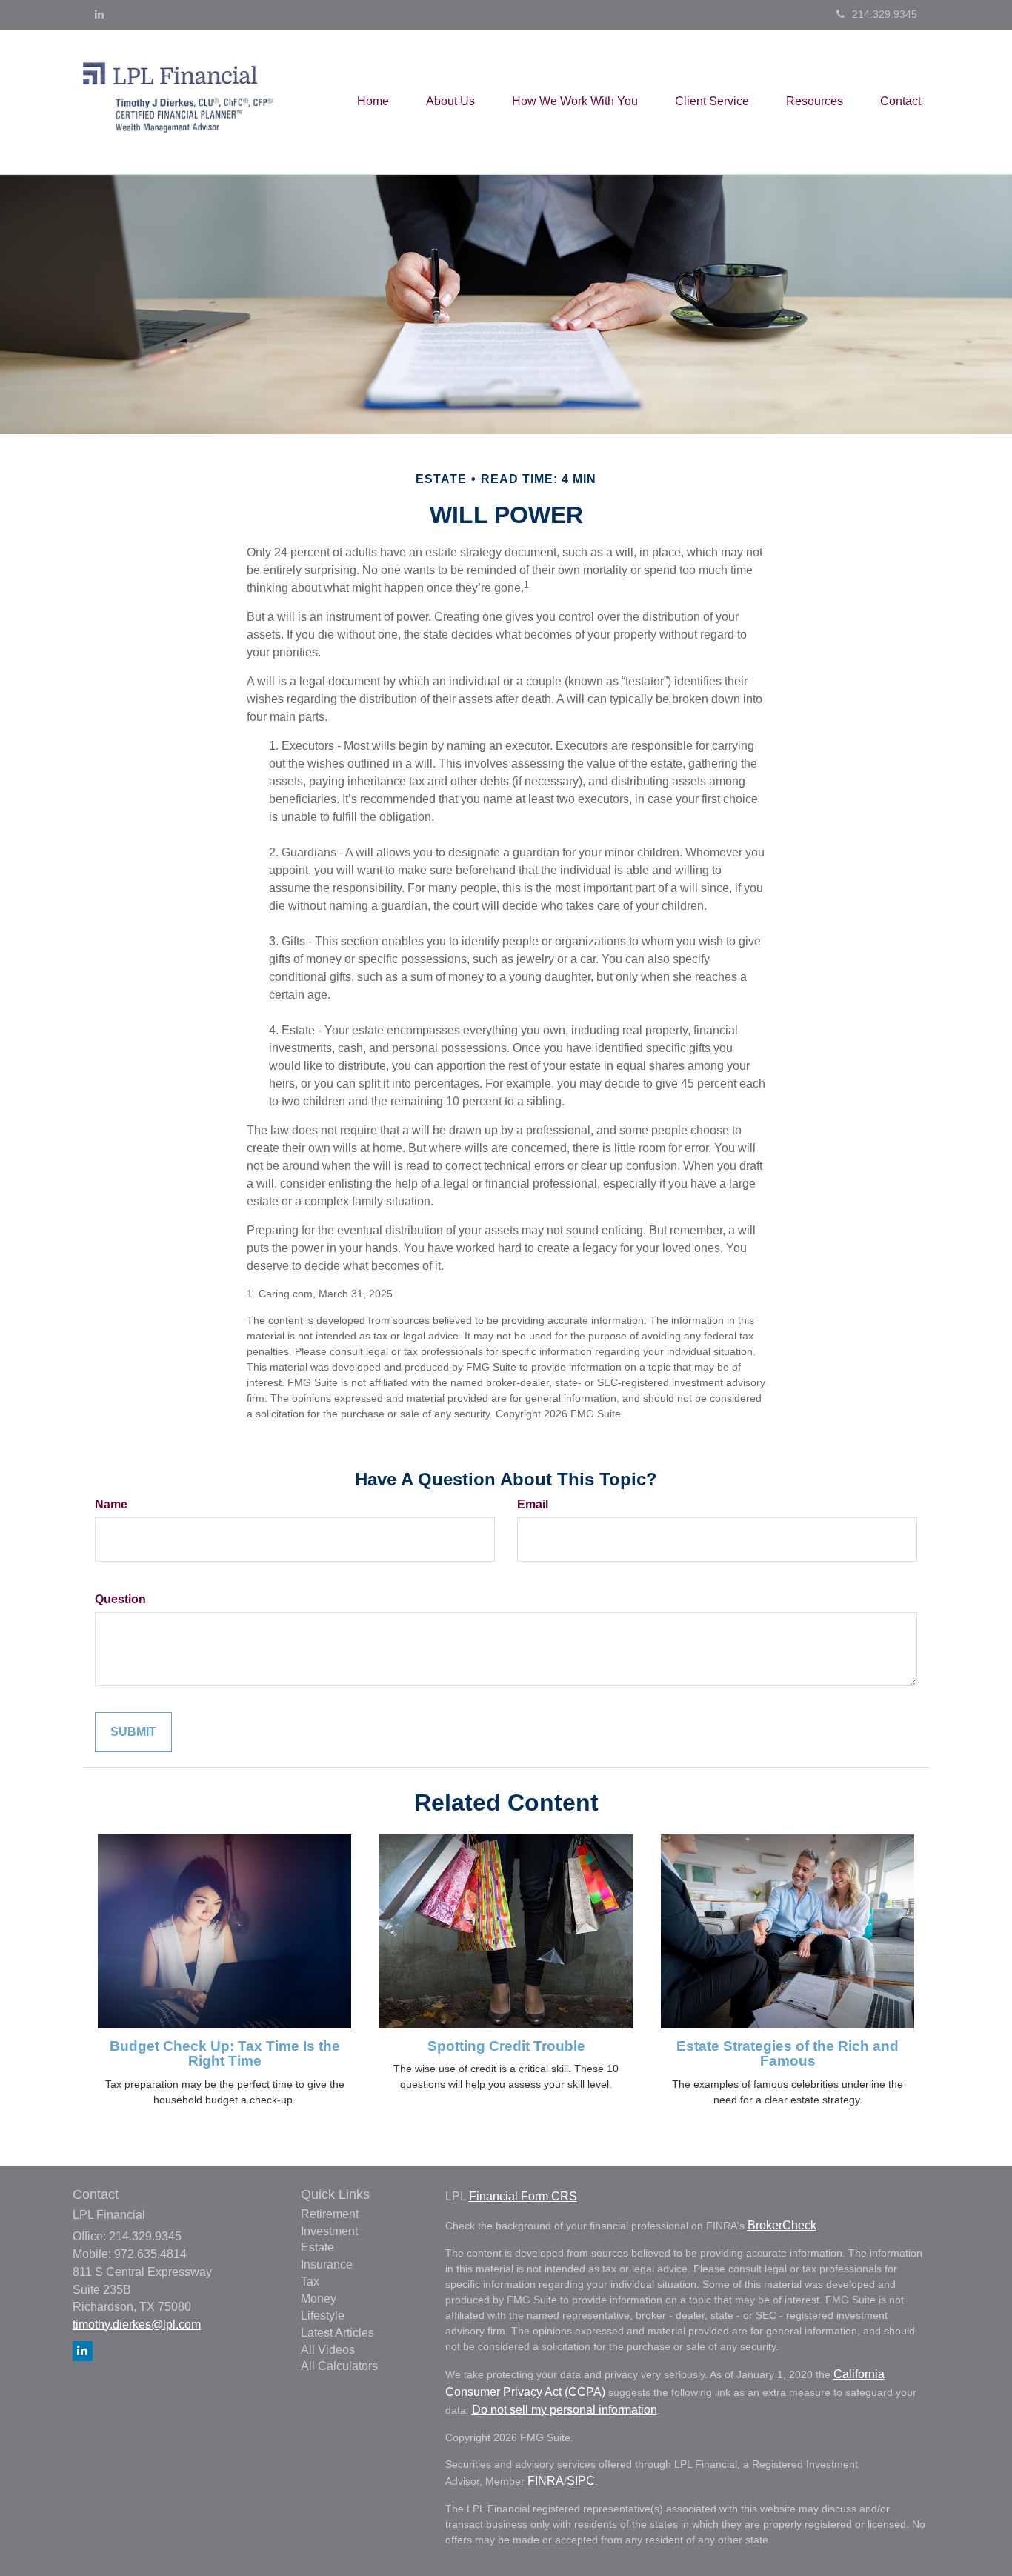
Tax (310, 2282)
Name (111, 1504)
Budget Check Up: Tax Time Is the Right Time (225, 2054)
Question (120, 1599)
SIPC (581, 2481)
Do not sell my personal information (565, 2410)
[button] (450, 101)
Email (533, 1504)
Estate (317, 2247)
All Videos (328, 2350)
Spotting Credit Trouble (506, 2046)
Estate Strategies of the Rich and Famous (788, 2054)
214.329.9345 (885, 14)
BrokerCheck (782, 2225)
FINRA (546, 2481)
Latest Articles (337, 2333)
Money (319, 2299)
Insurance (327, 2264)
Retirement (330, 2214)
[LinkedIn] (99, 14)
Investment (329, 2231)
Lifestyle (323, 2316)
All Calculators (339, 2366)
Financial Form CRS (523, 2196)
